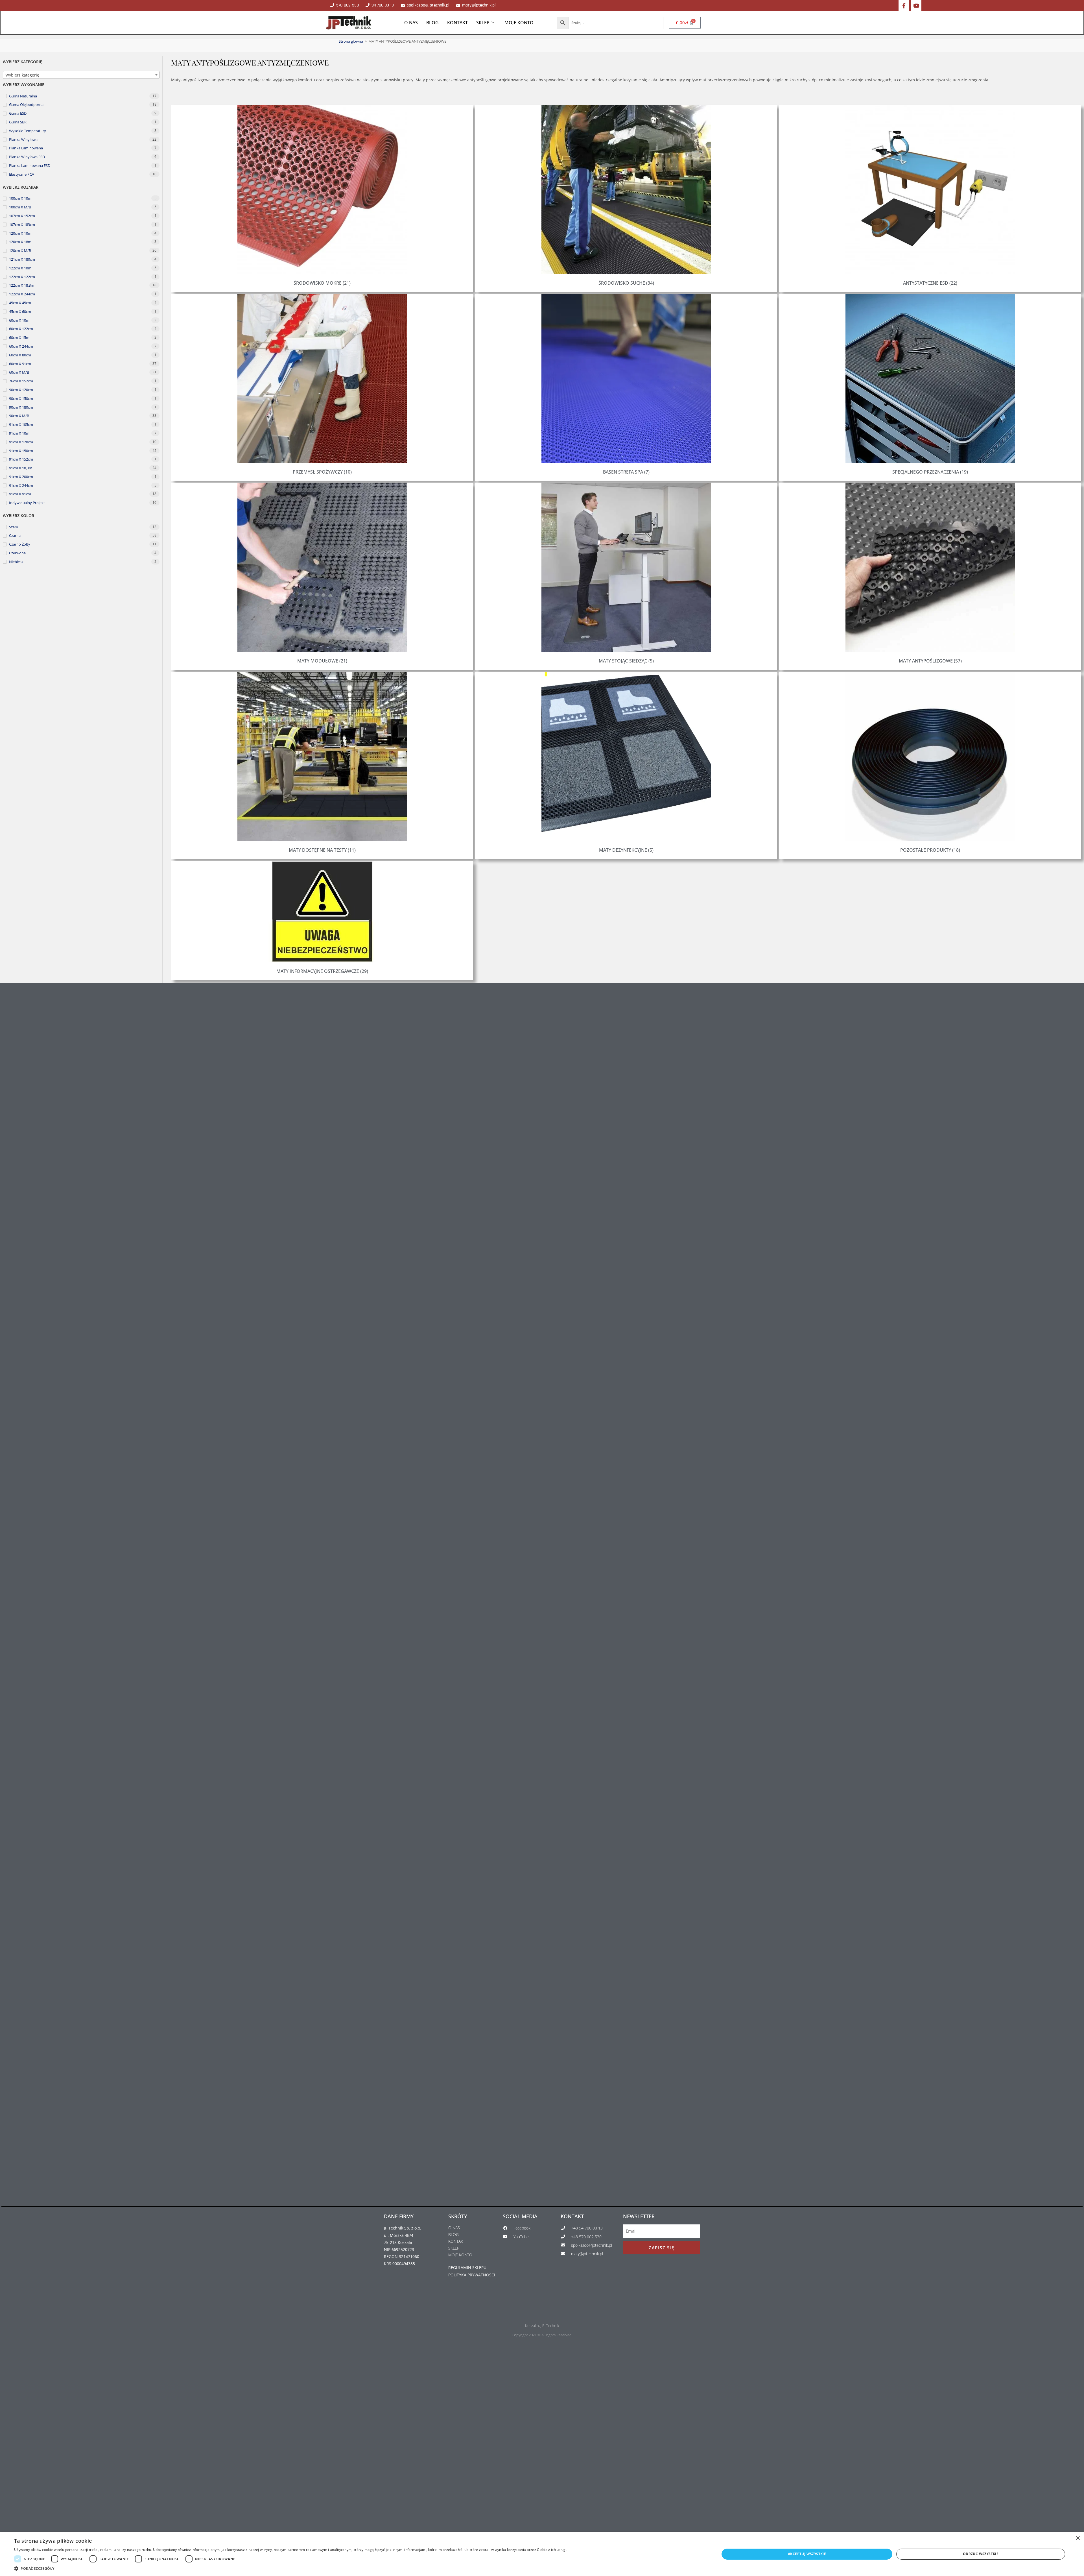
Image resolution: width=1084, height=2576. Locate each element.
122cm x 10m (20, 268)
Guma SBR (18, 122)
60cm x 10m (19, 320)
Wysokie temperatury (28, 131)
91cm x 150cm (21, 451)
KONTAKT (457, 23)
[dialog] (542, 2554)
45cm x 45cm (20, 303)
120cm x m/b (20, 250)
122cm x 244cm (22, 294)
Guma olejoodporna (26, 105)
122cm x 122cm (22, 277)
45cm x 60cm (20, 311)
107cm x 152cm (22, 216)
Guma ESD (18, 113)
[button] (290, 2569)
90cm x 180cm (21, 407)
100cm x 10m (20, 198)
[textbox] (81, 75)
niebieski (17, 562)
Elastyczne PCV (22, 174)
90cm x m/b (19, 416)
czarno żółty (20, 544)
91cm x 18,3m (21, 468)
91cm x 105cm (21, 424)
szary (14, 527)
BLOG (432, 23)
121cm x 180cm (22, 259)
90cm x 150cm (21, 398)
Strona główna (351, 41)
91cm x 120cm (21, 442)
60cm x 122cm (21, 329)
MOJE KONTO (519, 23)
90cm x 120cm (21, 390)
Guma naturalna (23, 96)
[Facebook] (904, 5)
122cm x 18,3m (22, 285)
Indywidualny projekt (27, 503)
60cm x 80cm (20, 355)
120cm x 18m (20, 242)
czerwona (17, 553)
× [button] (1078, 2538)
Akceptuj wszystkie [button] (807, 2554)
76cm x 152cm (21, 381)
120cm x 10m (20, 233)
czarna (15, 535)
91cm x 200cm (21, 477)
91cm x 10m (19, 433)
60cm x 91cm (20, 364)
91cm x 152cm (21, 459)
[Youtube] (916, 5)
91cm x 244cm (21, 485)
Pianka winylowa (23, 140)
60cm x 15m (19, 337)
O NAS (411, 23)
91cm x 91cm (20, 494)
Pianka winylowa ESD (27, 157)
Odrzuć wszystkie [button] (981, 2554)
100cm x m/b (20, 207)
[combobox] (81, 75)
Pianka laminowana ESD (30, 165)
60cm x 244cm (21, 346)
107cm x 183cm (22, 225)
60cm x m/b (19, 372)
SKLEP (483, 23)
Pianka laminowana (26, 148)
